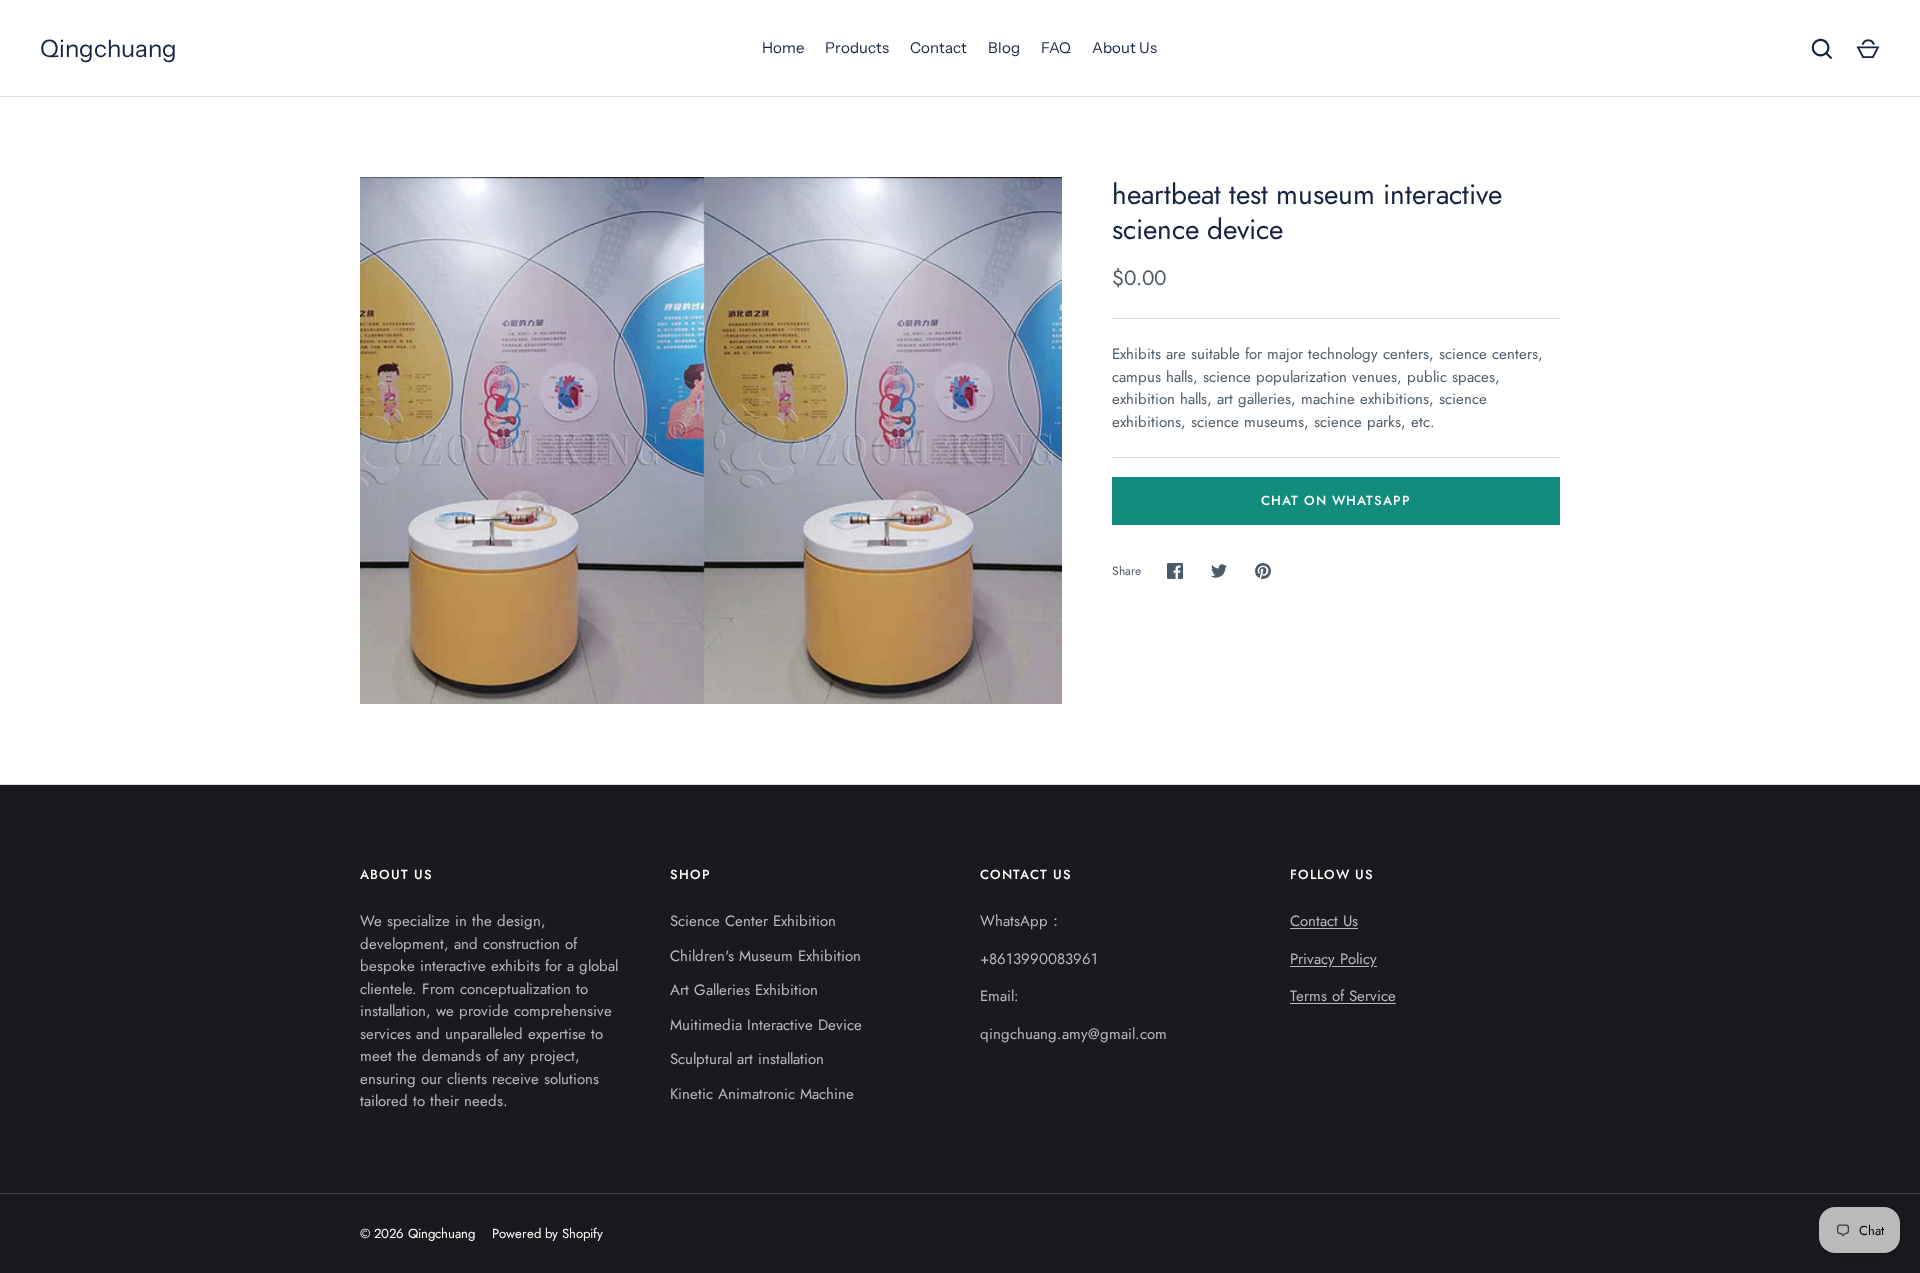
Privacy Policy (1333, 959)
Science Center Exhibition (753, 921)
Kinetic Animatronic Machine (762, 1094)
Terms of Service (1343, 996)
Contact (938, 47)
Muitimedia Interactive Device (766, 1025)
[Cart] (1868, 49)
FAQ (1056, 47)
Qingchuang (108, 48)
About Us (1124, 47)
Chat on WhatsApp (1336, 500)
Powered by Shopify (547, 1233)
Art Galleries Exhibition (744, 990)
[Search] (1822, 49)
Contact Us (1324, 921)
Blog (1004, 47)
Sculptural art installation (747, 1059)
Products (857, 47)
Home (783, 47)
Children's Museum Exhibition (765, 956)
